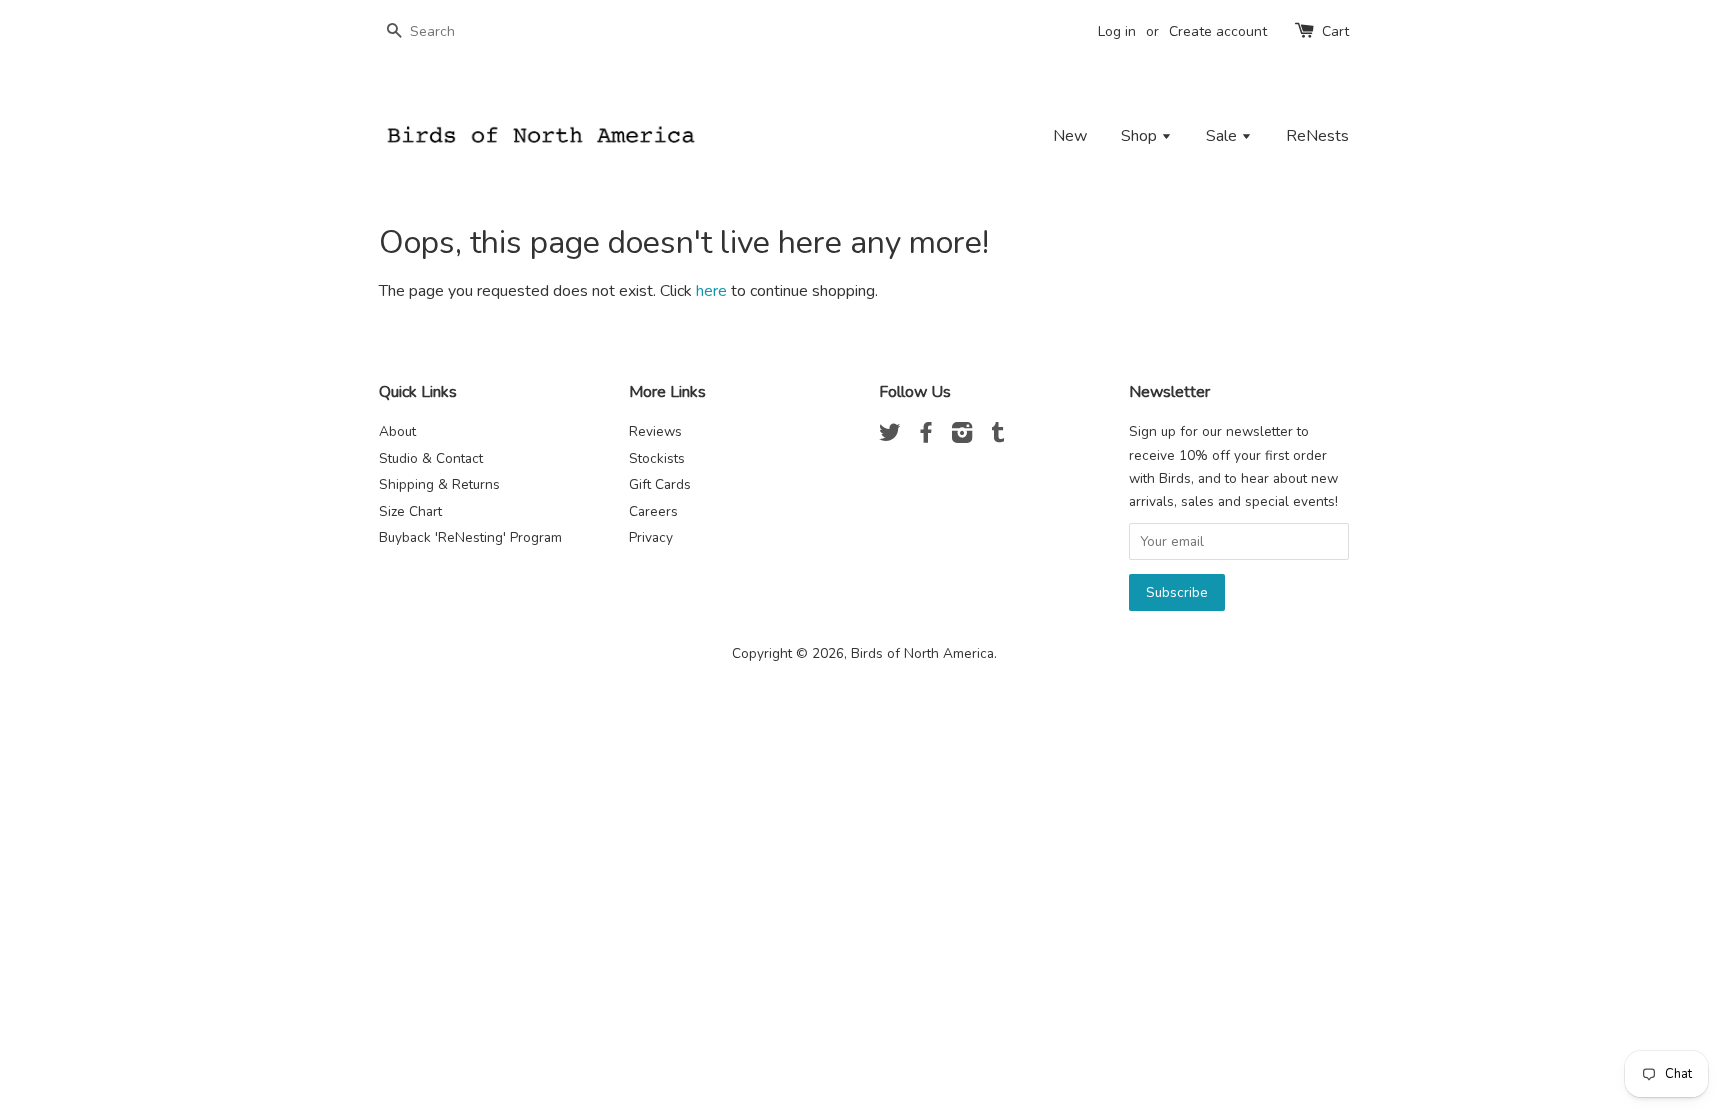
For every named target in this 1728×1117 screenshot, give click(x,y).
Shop (1141, 136)
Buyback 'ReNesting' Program (470, 537)
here (711, 291)
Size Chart (410, 511)
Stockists (657, 458)
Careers (653, 511)
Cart (1335, 31)
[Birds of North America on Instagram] (962, 436)
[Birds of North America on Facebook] (926, 436)
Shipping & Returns (439, 484)
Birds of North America (922, 653)
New (1070, 136)
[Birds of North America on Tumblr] (998, 436)
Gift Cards (660, 484)
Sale (1223, 136)
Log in (1117, 31)
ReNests (1317, 136)
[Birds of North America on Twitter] (890, 436)
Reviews (655, 431)
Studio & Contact (431, 458)
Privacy (651, 537)
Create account (1218, 31)
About (397, 431)
